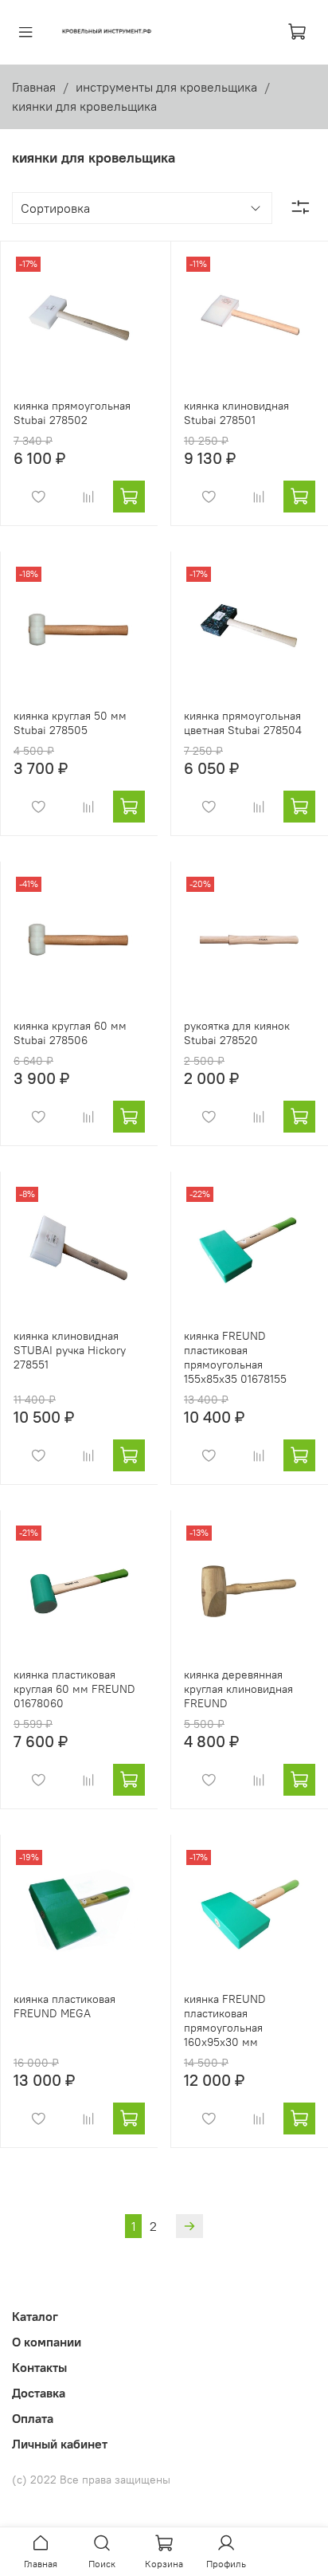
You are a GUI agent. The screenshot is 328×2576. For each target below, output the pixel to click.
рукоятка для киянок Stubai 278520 (237, 1033)
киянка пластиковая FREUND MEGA (64, 2006)
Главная (34, 87)
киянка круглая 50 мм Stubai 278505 (70, 723)
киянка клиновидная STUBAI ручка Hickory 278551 (70, 1350)
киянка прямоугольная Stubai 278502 (72, 413)
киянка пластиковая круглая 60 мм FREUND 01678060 (74, 1689)
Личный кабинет (60, 2444)
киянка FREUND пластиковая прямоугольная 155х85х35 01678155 (235, 1357)
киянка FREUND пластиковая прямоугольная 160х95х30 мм (225, 2020)
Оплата (33, 2418)
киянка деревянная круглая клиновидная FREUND (238, 1689)
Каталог (35, 2316)
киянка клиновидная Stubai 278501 (236, 413)
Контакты (39, 2367)
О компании (47, 2342)
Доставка (39, 2393)
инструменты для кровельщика (166, 87)
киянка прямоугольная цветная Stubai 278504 (243, 723)
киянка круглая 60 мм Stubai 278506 (70, 1033)
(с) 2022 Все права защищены (91, 2480)
